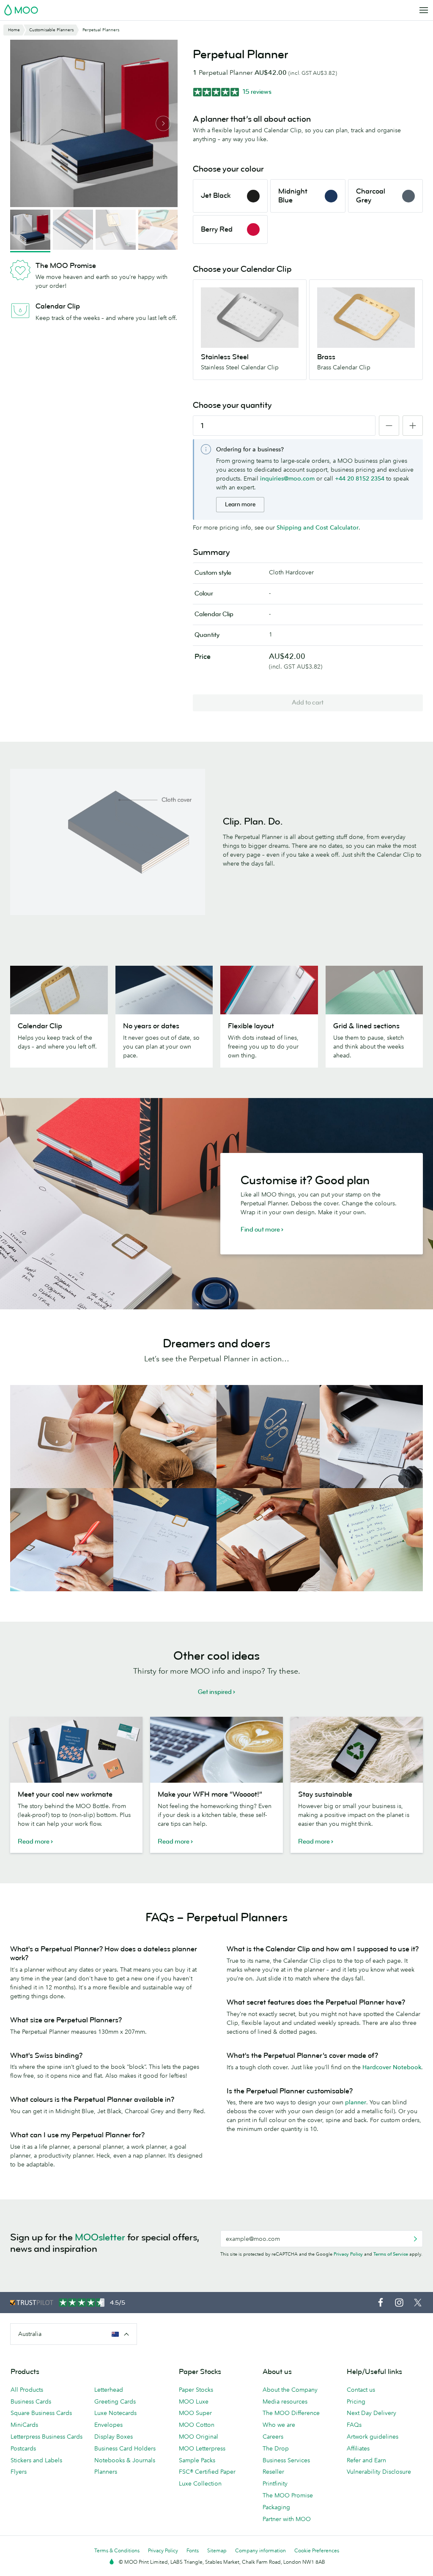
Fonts (193, 2550)
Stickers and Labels (36, 2460)
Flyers (19, 2472)
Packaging (276, 2507)
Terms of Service (391, 2254)
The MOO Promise (288, 2495)
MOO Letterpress (202, 2448)
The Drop (276, 2448)
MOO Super (195, 2413)
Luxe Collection (200, 2483)
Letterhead (109, 2390)
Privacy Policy (348, 2254)
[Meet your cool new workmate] (76, 1750)
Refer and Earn (366, 2460)
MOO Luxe (194, 2401)
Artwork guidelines (373, 2437)
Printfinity (275, 2483)
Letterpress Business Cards (47, 2437)
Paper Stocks (196, 2390)
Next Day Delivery (371, 2413)
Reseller (273, 2472)
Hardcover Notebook (392, 2067)
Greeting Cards (115, 2401)
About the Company (290, 2390)
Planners (106, 2472)
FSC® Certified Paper (207, 2472)
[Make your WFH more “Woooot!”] (216, 1750)
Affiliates (358, 2448)
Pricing (356, 2401)
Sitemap (217, 2550)
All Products (27, 2390)
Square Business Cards (41, 2413)
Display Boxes (114, 2437)
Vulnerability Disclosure (379, 2472)
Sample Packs (197, 2460)
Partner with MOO (287, 2519)
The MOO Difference (291, 2413)
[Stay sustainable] (357, 1750)
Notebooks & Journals (125, 2460)
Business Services (286, 2460)
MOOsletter (100, 2237)
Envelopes (108, 2425)
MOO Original (199, 2437)
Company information (260, 2550)
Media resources (285, 2401)
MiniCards (24, 2425)
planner (356, 2102)
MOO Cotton (197, 2425)
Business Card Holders (125, 2448)
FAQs (354, 2425)
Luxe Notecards (115, 2413)
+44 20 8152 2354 (360, 478)
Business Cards (31, 2401)
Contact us (361, 2390)
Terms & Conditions (117, 2550)
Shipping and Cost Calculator (318, 527)
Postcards (23, 2448)
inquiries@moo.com (287, 478)
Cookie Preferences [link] (317, 2550)
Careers (273, 2437)
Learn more (240, 504)
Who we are (279, 2425)
